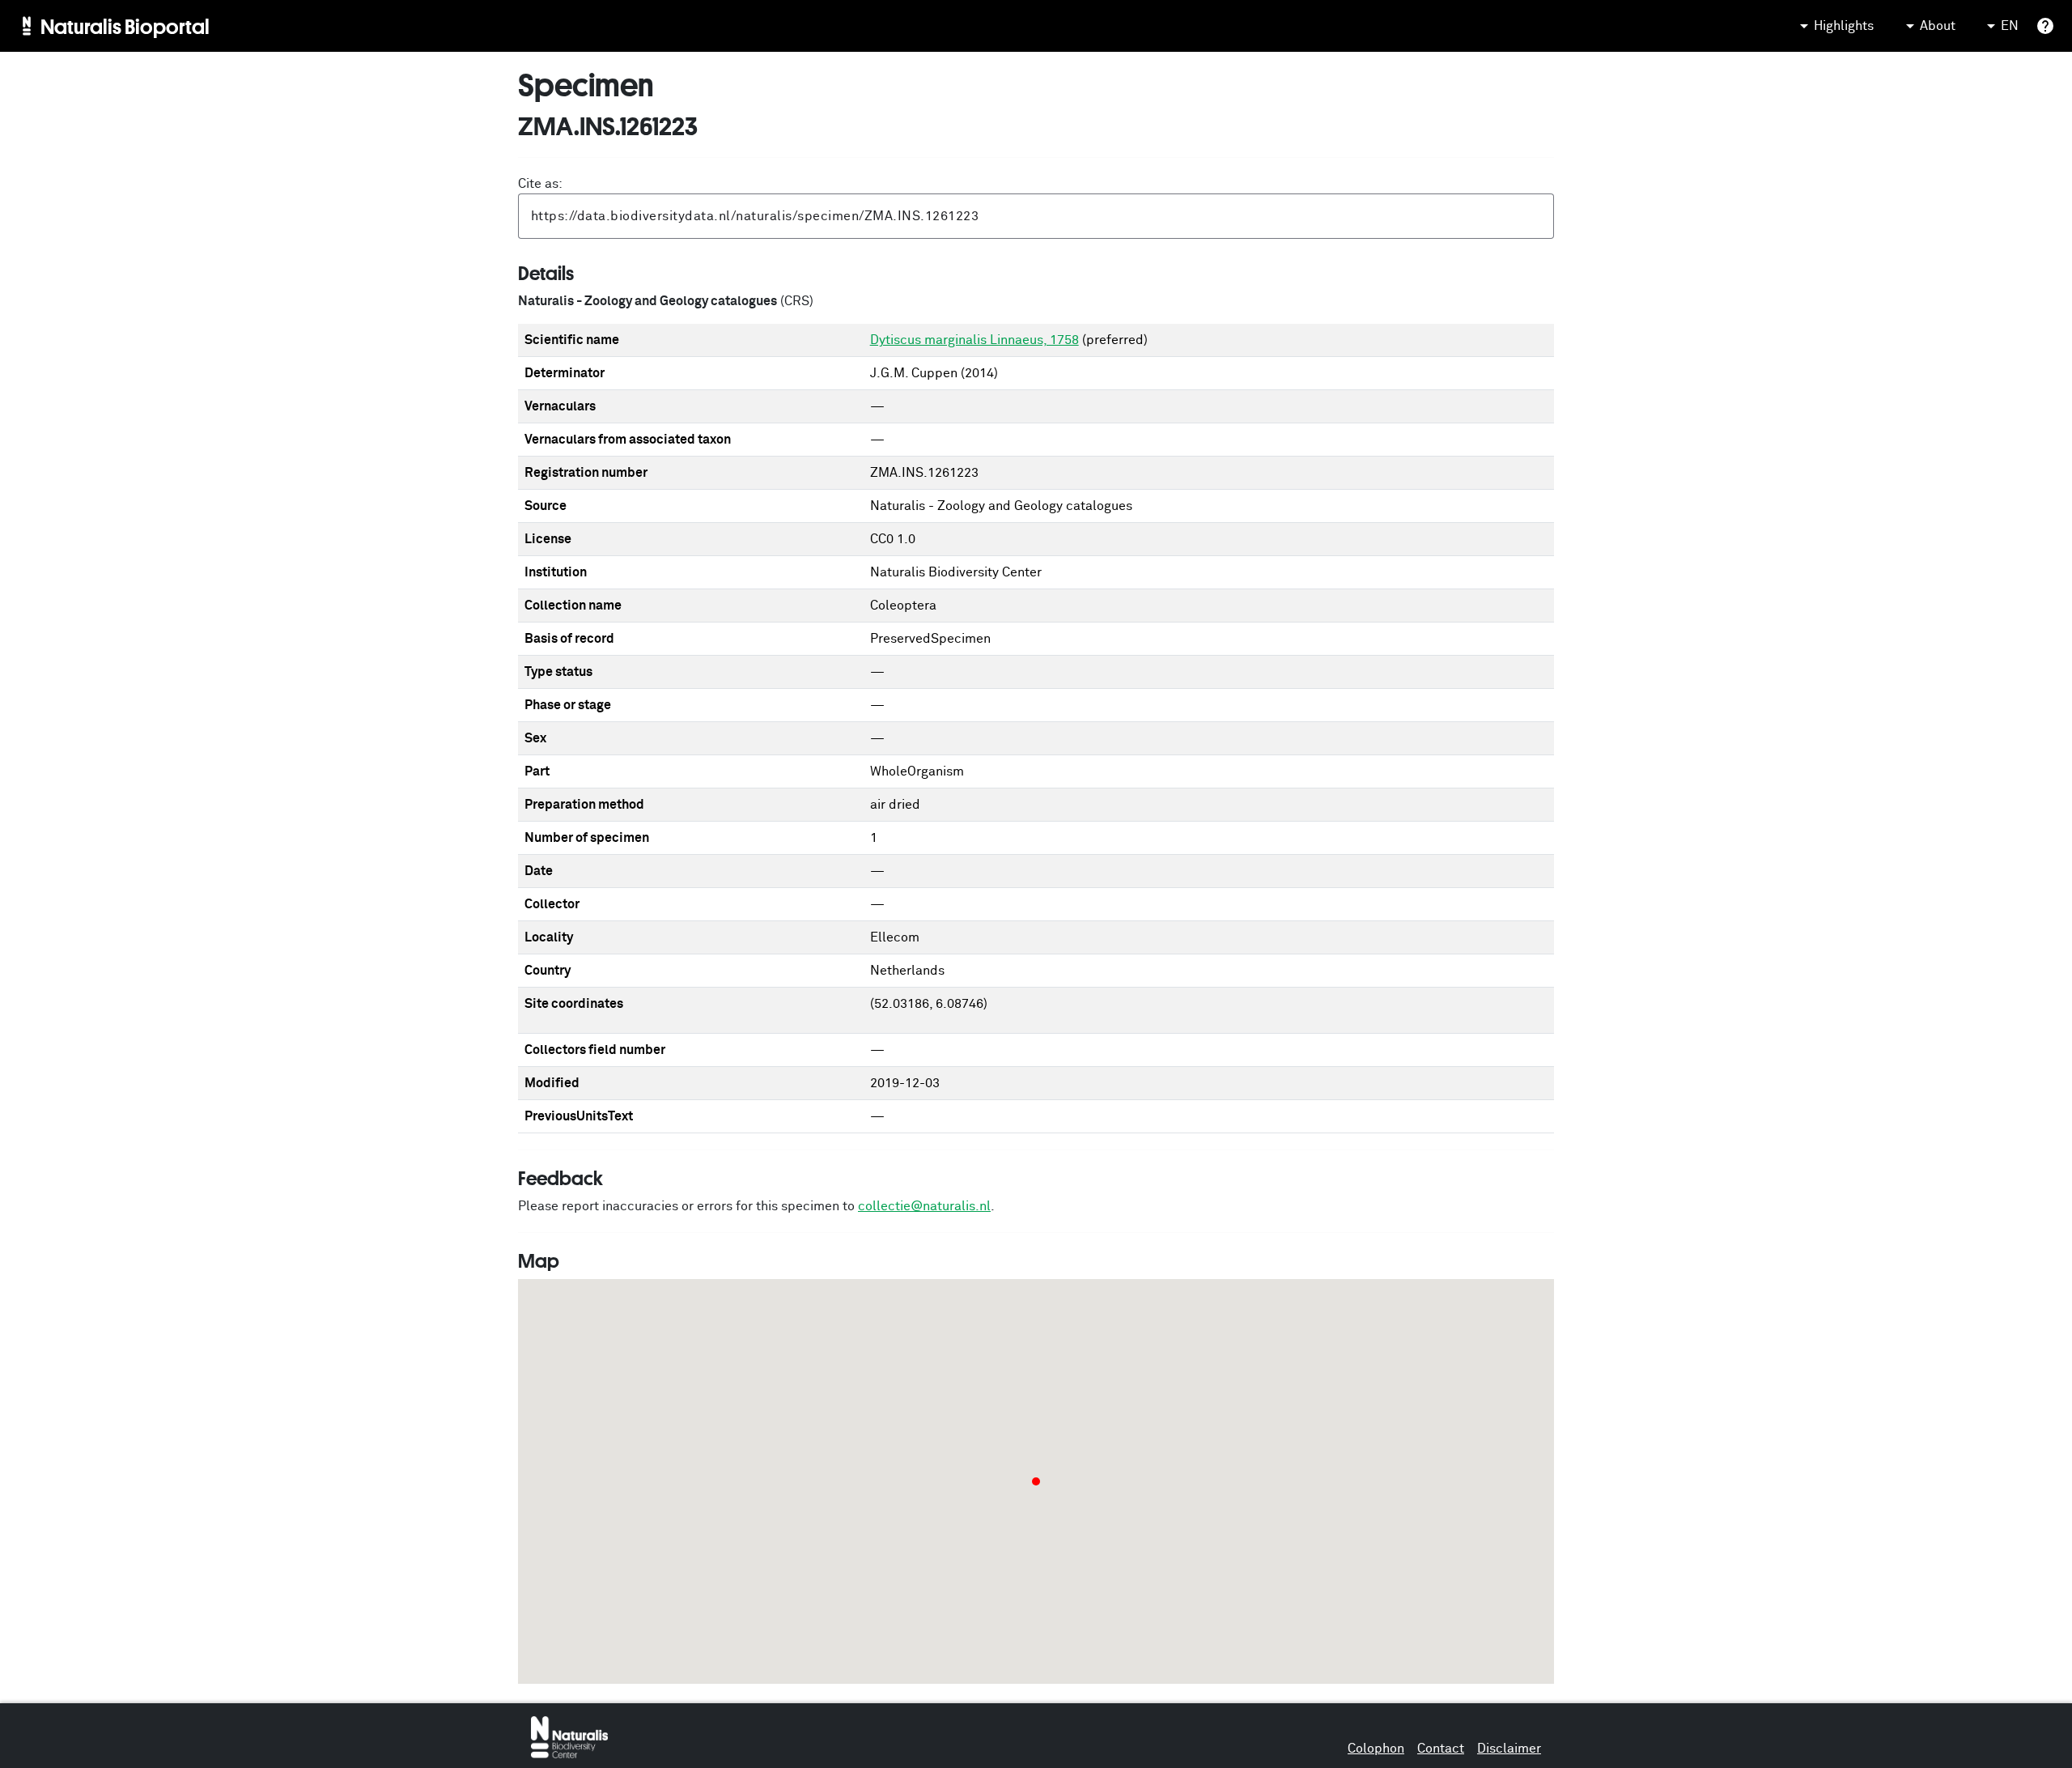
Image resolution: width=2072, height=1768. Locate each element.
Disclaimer (1509, 1749)
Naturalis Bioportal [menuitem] (125, 26)
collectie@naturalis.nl (924, 1206)
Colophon (1376, 1749)
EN (2010, 26)
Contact (1441, 1749)
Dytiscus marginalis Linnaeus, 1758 (974, 340)
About (1938, 26)
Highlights (1844, 26)
